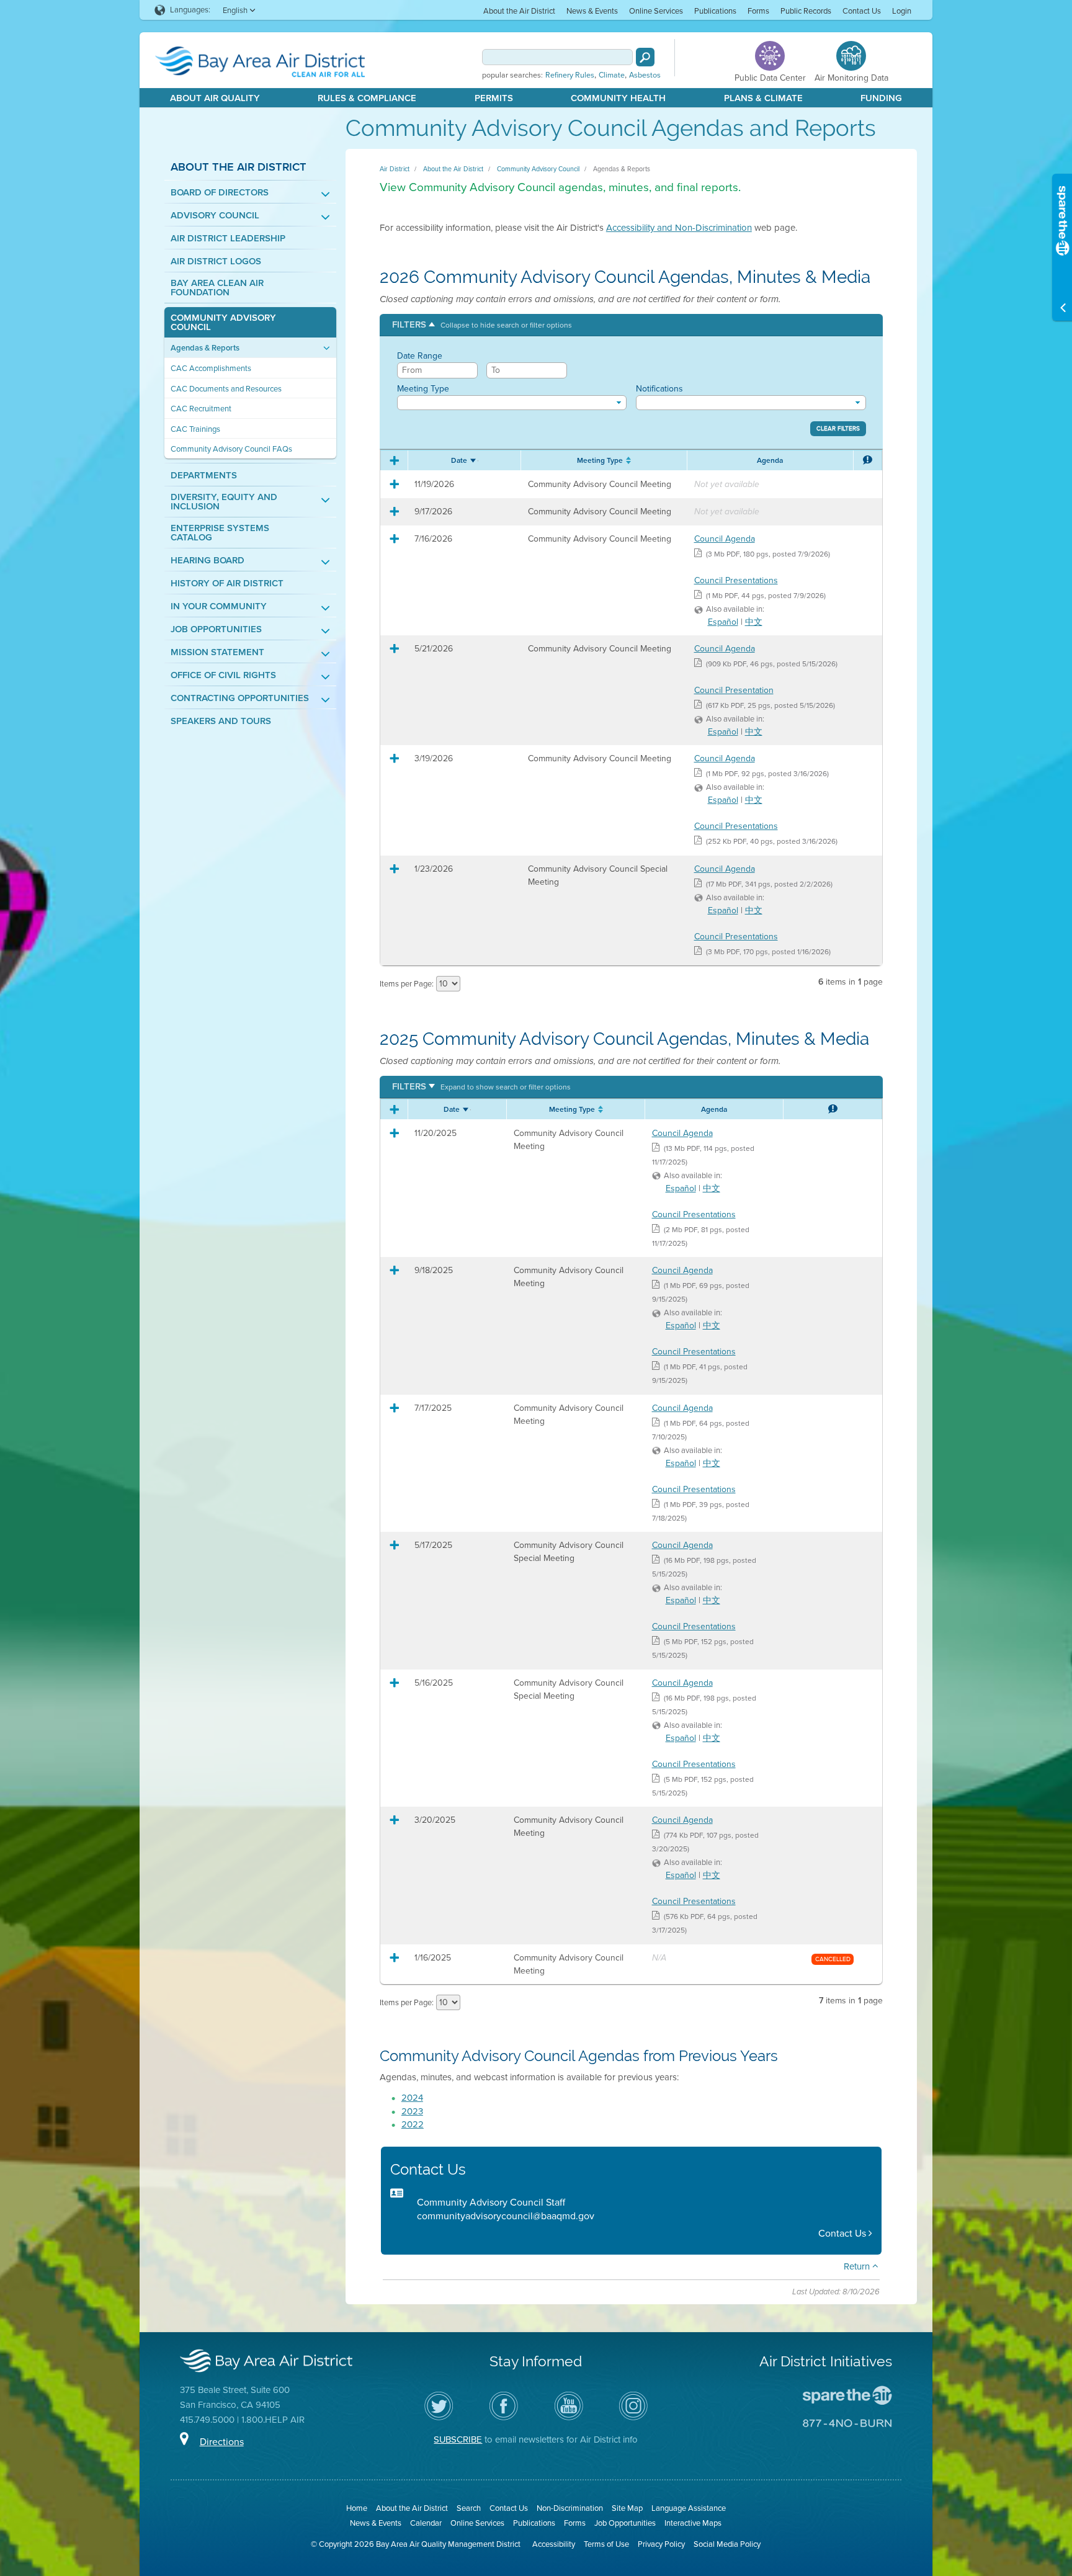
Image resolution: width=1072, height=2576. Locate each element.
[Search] (645, 57)
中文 (754, 622)
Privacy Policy (661, 2544)
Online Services (656, 11)
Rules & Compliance (367, 98)
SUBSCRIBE (458, 2440)
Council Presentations (736, 580)
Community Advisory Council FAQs (231, 449)
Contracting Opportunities (240, 698)
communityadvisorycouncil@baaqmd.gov (506, 2216)
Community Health (618, 98)
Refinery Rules (570, 75)
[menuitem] (519, 10)
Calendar (426, 2523)
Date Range (420, 356)
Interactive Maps (693, 2523)
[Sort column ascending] (474, 458)
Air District (395, 169)
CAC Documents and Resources (226, 389)
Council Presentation (734, 690)
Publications (715, 11)
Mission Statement (217, 652)
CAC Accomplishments (211, 368)
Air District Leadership (228, 239)
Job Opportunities (216, 629)
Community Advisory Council (223, 323)
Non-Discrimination (570, 2508)
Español (723, 622)
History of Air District (227, 584)
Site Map (627, 2508)
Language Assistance (689, 2508)
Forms (758, 11)
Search (469, 2508)
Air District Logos (216, 262)
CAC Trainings (195, 429)
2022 (413, 2124)
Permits (494, 98)
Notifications (659, 389)
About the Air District (519, 11)
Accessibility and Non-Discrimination (679, 228)
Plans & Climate (763, 98)
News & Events (592, 11)
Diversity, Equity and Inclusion (224, 502)
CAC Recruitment (201, 409)
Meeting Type (423, 389)
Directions (222, 2442)
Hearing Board (208, 561)
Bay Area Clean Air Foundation (217, 288)
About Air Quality (215, 98)
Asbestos (645, 75)
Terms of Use (606, 2544)
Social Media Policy (727, 2544)
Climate (612, 75)
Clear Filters (838, 429)
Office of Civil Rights (223, 675)
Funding (881, 98)
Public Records (806, 11)
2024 (412, 2098)
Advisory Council (215, 216)
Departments (204, 476)
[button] (482, 325)
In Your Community (219, 606)
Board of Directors (220, 193)
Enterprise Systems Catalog (220, 533)
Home (357, 2508)
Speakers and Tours (221, 721)
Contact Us (862, 11)
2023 (412, 2111)
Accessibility (554, 2544)
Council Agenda (725, 539)
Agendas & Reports (205, 348)
